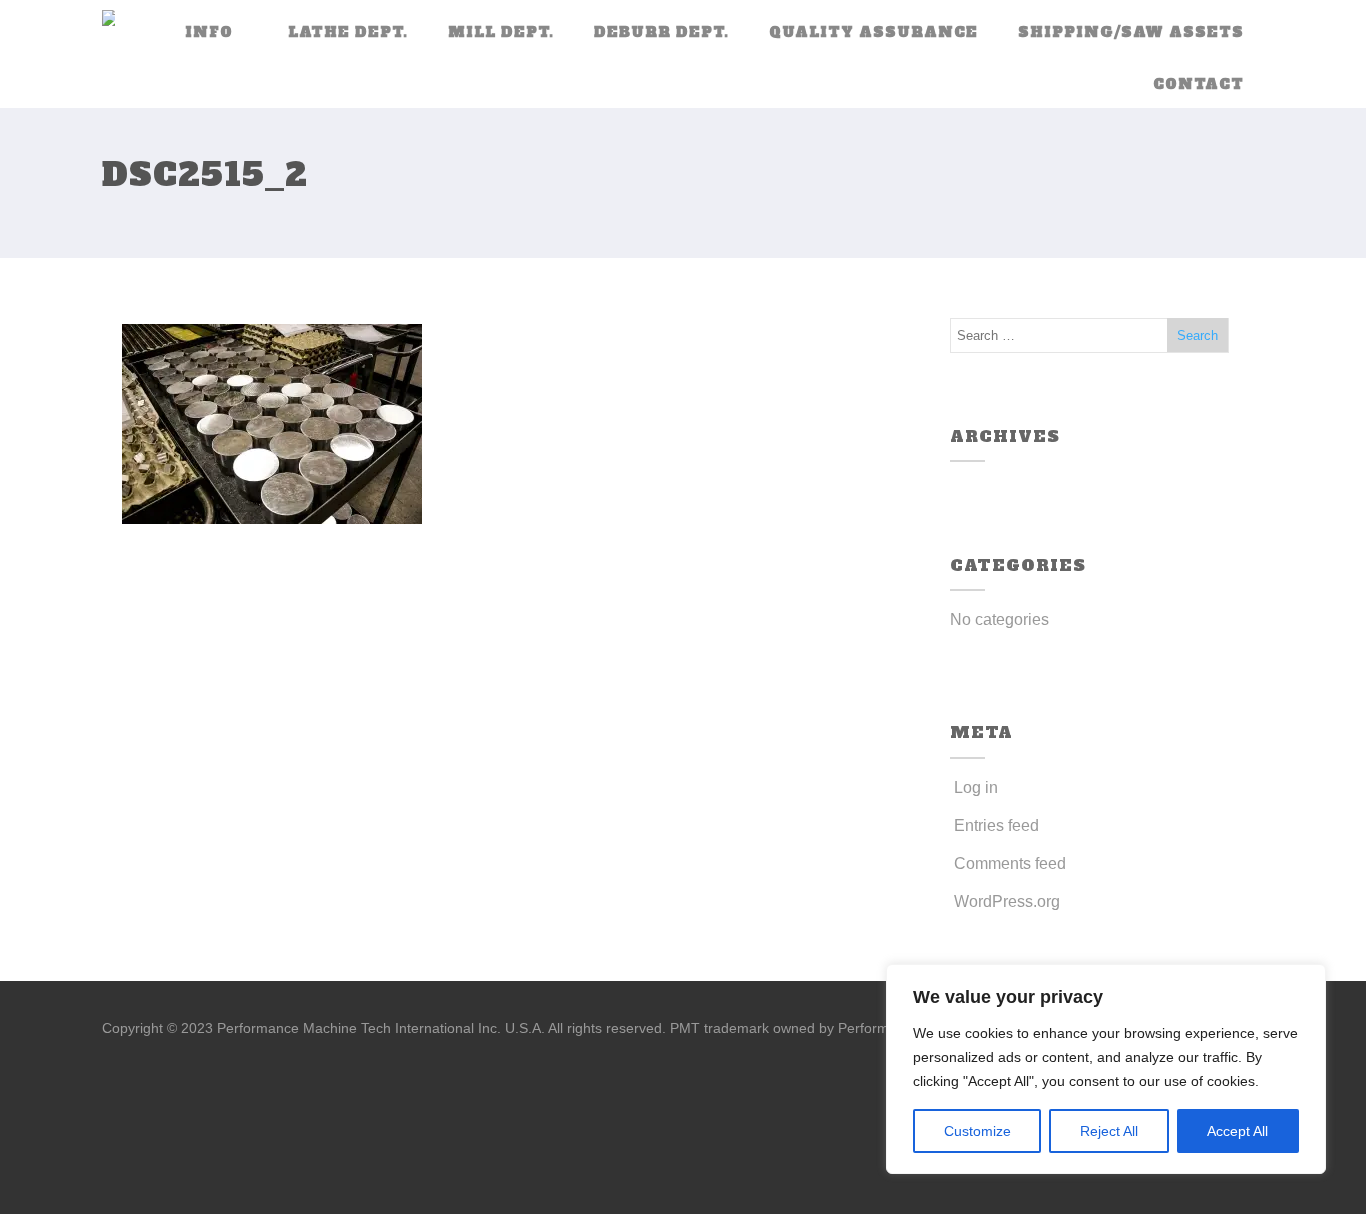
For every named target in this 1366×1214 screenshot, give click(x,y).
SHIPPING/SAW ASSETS (1131, 32)
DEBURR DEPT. (661, 32)
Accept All (1237, 1131)
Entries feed (996, 825)
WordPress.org (1007, 901)
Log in (976, 787)
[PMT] (108, 20)
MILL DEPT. (501, 32)
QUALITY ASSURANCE (873, 32)
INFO (209, 32)
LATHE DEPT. (348, 32)
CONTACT (1198, 84)
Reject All (1109, 1131)
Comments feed (1010, 863)
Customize (977, 1131)
